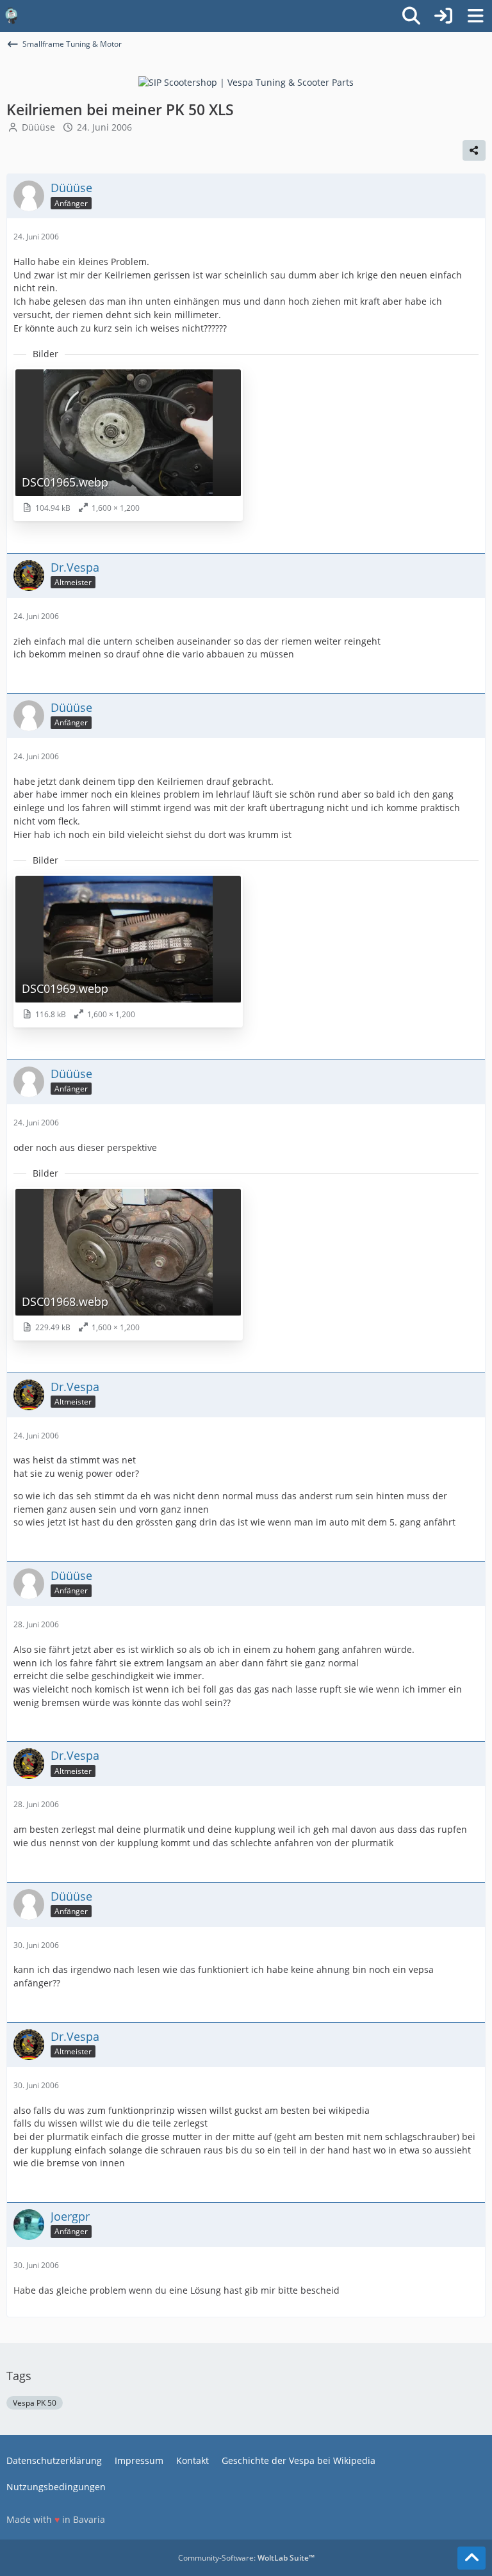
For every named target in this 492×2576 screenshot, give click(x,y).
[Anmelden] (443, 16)
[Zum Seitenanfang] (471, 2558)
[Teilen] (474, 150)
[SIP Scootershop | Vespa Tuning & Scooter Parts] (246, 82)
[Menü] (475, 16)
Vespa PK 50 (35, 2403)
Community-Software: (246, 2558)
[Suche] (411, 16)
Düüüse (38, 127)
